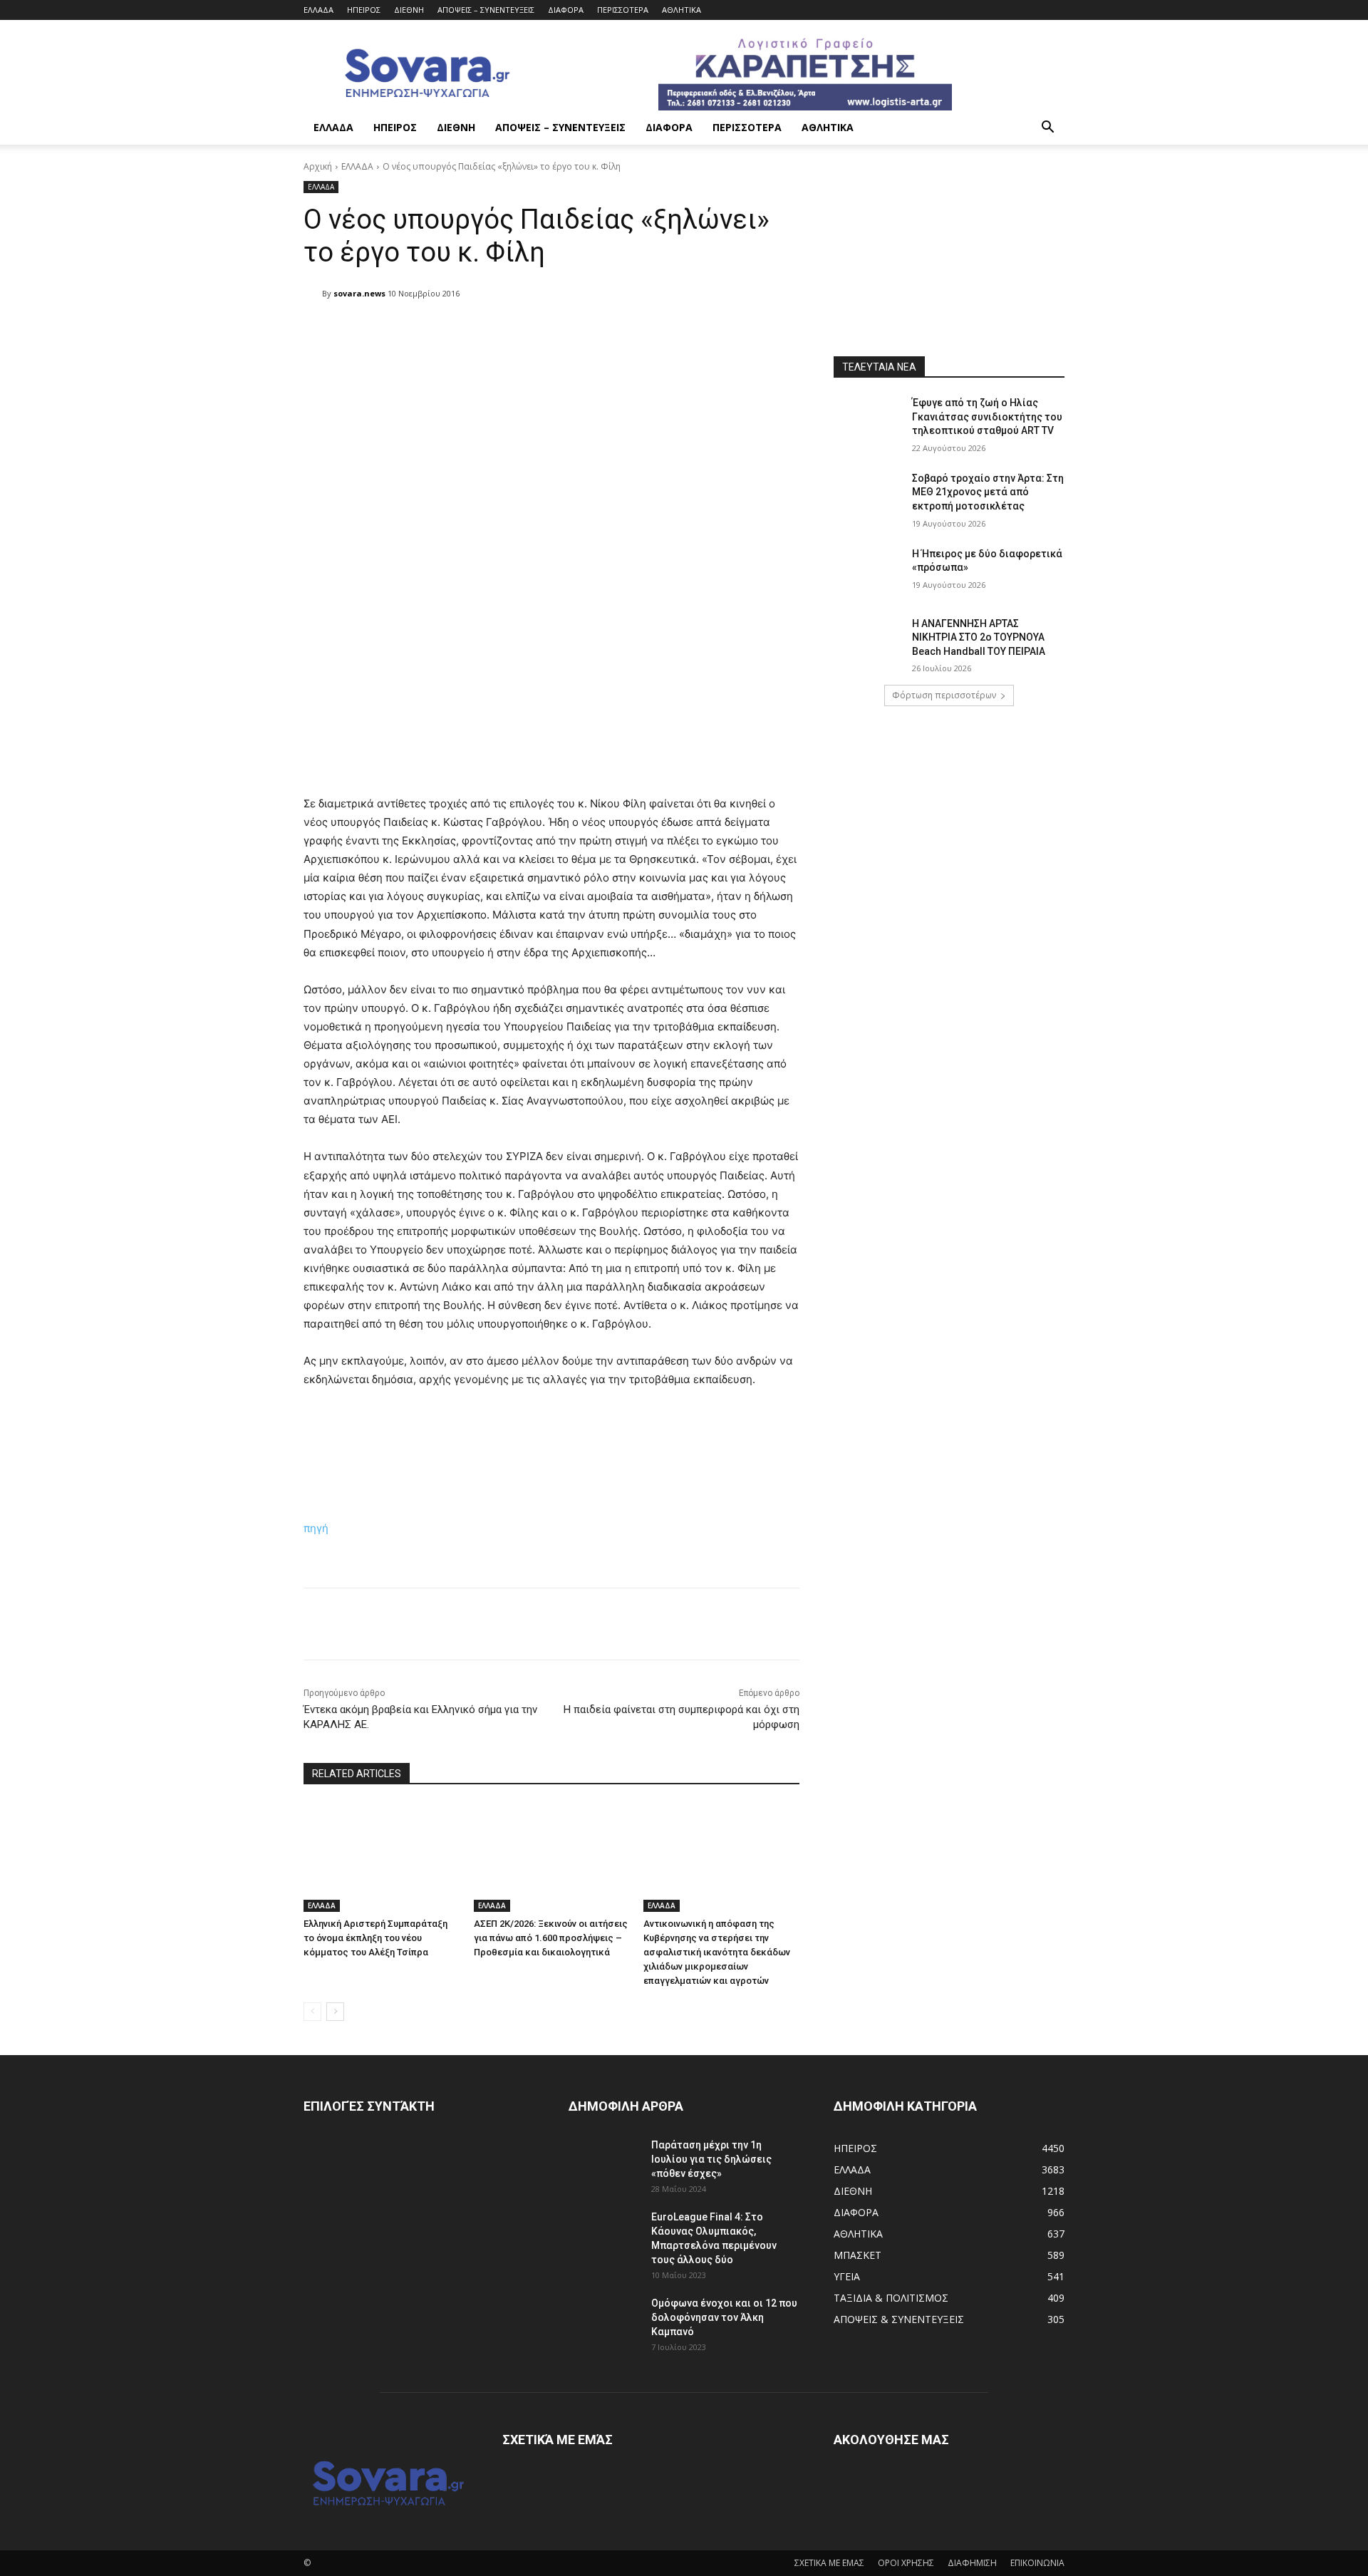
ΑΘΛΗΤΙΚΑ (682, 10)
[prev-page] (312, 2012)
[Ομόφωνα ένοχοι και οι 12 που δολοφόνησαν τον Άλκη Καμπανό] (604, 2321)
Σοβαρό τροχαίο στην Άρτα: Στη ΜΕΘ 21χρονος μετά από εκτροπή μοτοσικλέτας (988, 492)
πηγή (316, 1528)
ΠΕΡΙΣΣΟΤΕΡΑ (623, 10)
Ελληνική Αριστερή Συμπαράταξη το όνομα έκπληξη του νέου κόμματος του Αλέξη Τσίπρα (375, 1938)
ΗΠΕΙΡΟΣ (364, 10)
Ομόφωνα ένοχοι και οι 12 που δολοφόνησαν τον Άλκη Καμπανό (724, 2317)
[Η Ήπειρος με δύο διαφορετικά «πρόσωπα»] (868, 571)
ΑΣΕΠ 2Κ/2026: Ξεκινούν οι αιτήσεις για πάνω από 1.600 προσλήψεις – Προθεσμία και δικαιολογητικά (551, 1938)
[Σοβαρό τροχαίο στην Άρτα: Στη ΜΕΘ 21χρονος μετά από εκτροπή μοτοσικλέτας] (868, 496)
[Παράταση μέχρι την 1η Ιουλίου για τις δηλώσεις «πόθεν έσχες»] (604, 2163)
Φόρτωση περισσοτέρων (944, 695)
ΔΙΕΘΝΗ (409, 10)
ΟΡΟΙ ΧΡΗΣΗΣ (906, 2563)
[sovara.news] (313, 294)
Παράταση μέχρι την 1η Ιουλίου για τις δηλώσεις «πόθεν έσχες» (711, 2159)
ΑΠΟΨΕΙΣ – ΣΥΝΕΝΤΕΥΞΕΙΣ (486, 10)
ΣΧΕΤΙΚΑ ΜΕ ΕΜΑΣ (829, 2563)
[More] (670, 330)
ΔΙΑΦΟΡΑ (566, 10)
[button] (1047, 129)
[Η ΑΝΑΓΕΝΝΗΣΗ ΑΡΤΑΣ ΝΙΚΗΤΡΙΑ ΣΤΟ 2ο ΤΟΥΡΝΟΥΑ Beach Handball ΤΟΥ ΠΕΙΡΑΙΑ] (868, 641)
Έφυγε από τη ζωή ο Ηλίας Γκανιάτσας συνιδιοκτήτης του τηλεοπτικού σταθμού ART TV (987, 417)
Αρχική (318, 166)
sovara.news (359, 293)
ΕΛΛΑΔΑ (318, 10)
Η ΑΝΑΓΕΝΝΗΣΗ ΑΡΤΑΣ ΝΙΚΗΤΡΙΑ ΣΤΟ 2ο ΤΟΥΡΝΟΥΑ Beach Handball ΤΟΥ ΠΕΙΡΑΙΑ (979, 637)
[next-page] (335, 2012)
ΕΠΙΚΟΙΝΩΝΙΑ (1037, 2563)
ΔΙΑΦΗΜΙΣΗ (972, 2563)
